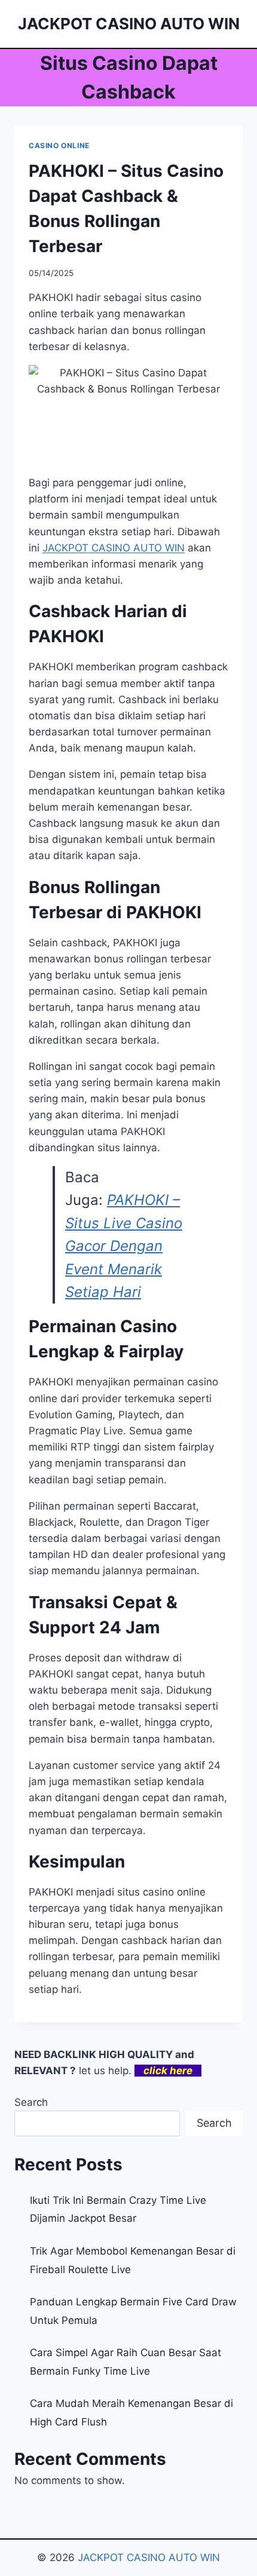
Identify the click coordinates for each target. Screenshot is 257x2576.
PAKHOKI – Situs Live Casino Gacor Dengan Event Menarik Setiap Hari (124, 1246)
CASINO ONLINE (59, 145)
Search (31, 2102)
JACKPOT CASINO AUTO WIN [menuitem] (114, 548)
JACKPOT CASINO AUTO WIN (149, 2557)
